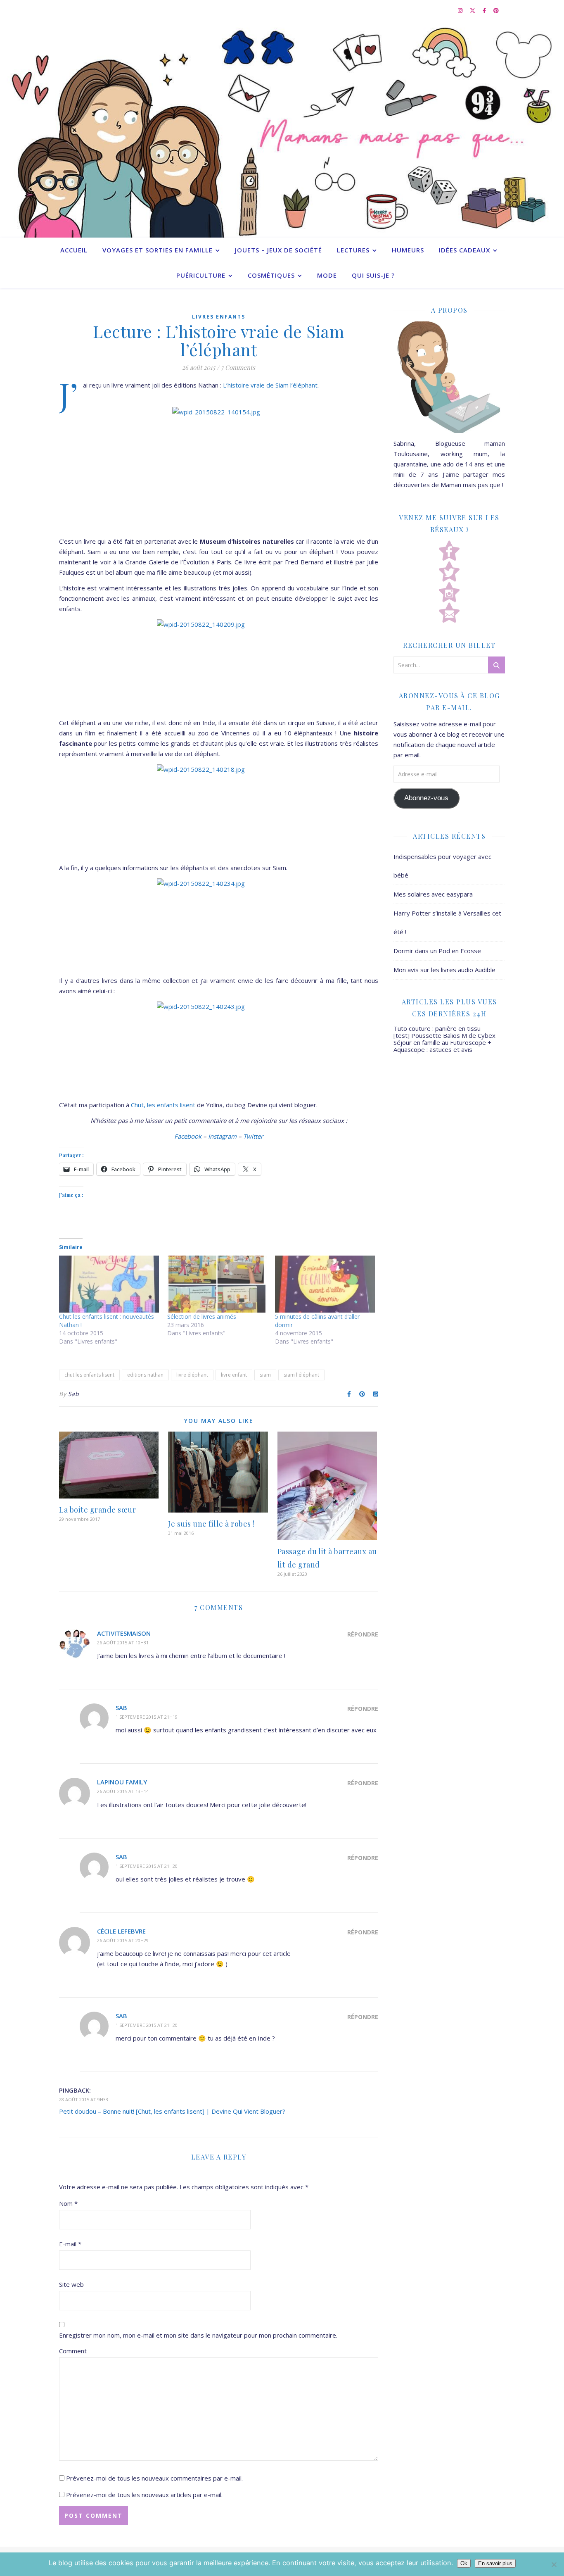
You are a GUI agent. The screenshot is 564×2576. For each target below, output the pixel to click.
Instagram (222, 1136)
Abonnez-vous (426, 798)
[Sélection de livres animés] (217, 1284)
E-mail (70, 2244)
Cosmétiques (271, 275)
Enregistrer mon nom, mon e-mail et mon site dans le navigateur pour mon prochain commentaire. (198, 2335)
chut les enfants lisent (89, 1375)
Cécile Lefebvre (121, 1931)
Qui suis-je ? (373, 275)
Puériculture (201, 275)
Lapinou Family (122, 1782)
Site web (71, 2284)
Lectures (353, 250)
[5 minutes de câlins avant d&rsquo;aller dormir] (325, 1284)
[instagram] (461, 10)
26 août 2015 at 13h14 (123, 1791)
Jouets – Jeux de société (278, 250)
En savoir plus (495, 2563)
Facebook (188, 1136)
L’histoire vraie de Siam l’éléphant (270, 385)
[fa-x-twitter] (473, 10)
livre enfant (234, 1375)
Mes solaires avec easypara (433, 894)
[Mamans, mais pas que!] (282, 129)
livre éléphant (192, 1375)
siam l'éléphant (301, 1375)
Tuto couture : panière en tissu (437, 1028)
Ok (464, 2563)
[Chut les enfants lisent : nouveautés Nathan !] (109, 1284)
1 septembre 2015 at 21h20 (147, 1866)
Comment (73, 2351)
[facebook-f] (485, 10)
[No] (554, 2564)
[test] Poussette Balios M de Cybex (444, 1035)
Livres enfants (219, 317)
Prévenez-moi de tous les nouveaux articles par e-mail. (144, 2495)
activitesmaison (124, 1633)
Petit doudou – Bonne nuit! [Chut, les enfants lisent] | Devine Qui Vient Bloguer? (172, 2111)
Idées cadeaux (464, 250)
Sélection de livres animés (202, 1317)
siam (265, 1375)
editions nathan (145, 1375)
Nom (68, 2203)
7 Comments (238, 367)
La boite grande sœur (97, 1510)
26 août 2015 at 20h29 (123, 1940)
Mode (327, 275)
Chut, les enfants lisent (164, 1105)
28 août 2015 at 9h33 (84, 2099)
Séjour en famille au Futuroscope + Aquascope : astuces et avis (442, 1046)
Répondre (363, 1634)
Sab (74, 1394)
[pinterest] (496, 10)
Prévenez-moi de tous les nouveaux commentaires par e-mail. (154, 2478)
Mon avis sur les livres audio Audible (444, 970)
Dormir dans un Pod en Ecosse (437, 951)
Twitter (253, 1136)
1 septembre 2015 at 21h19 (147, 1717)
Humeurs (408, 250)
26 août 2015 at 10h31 (123, 1642)
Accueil (74, 250)
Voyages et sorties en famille (158, 250)
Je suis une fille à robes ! (211, 1524)
